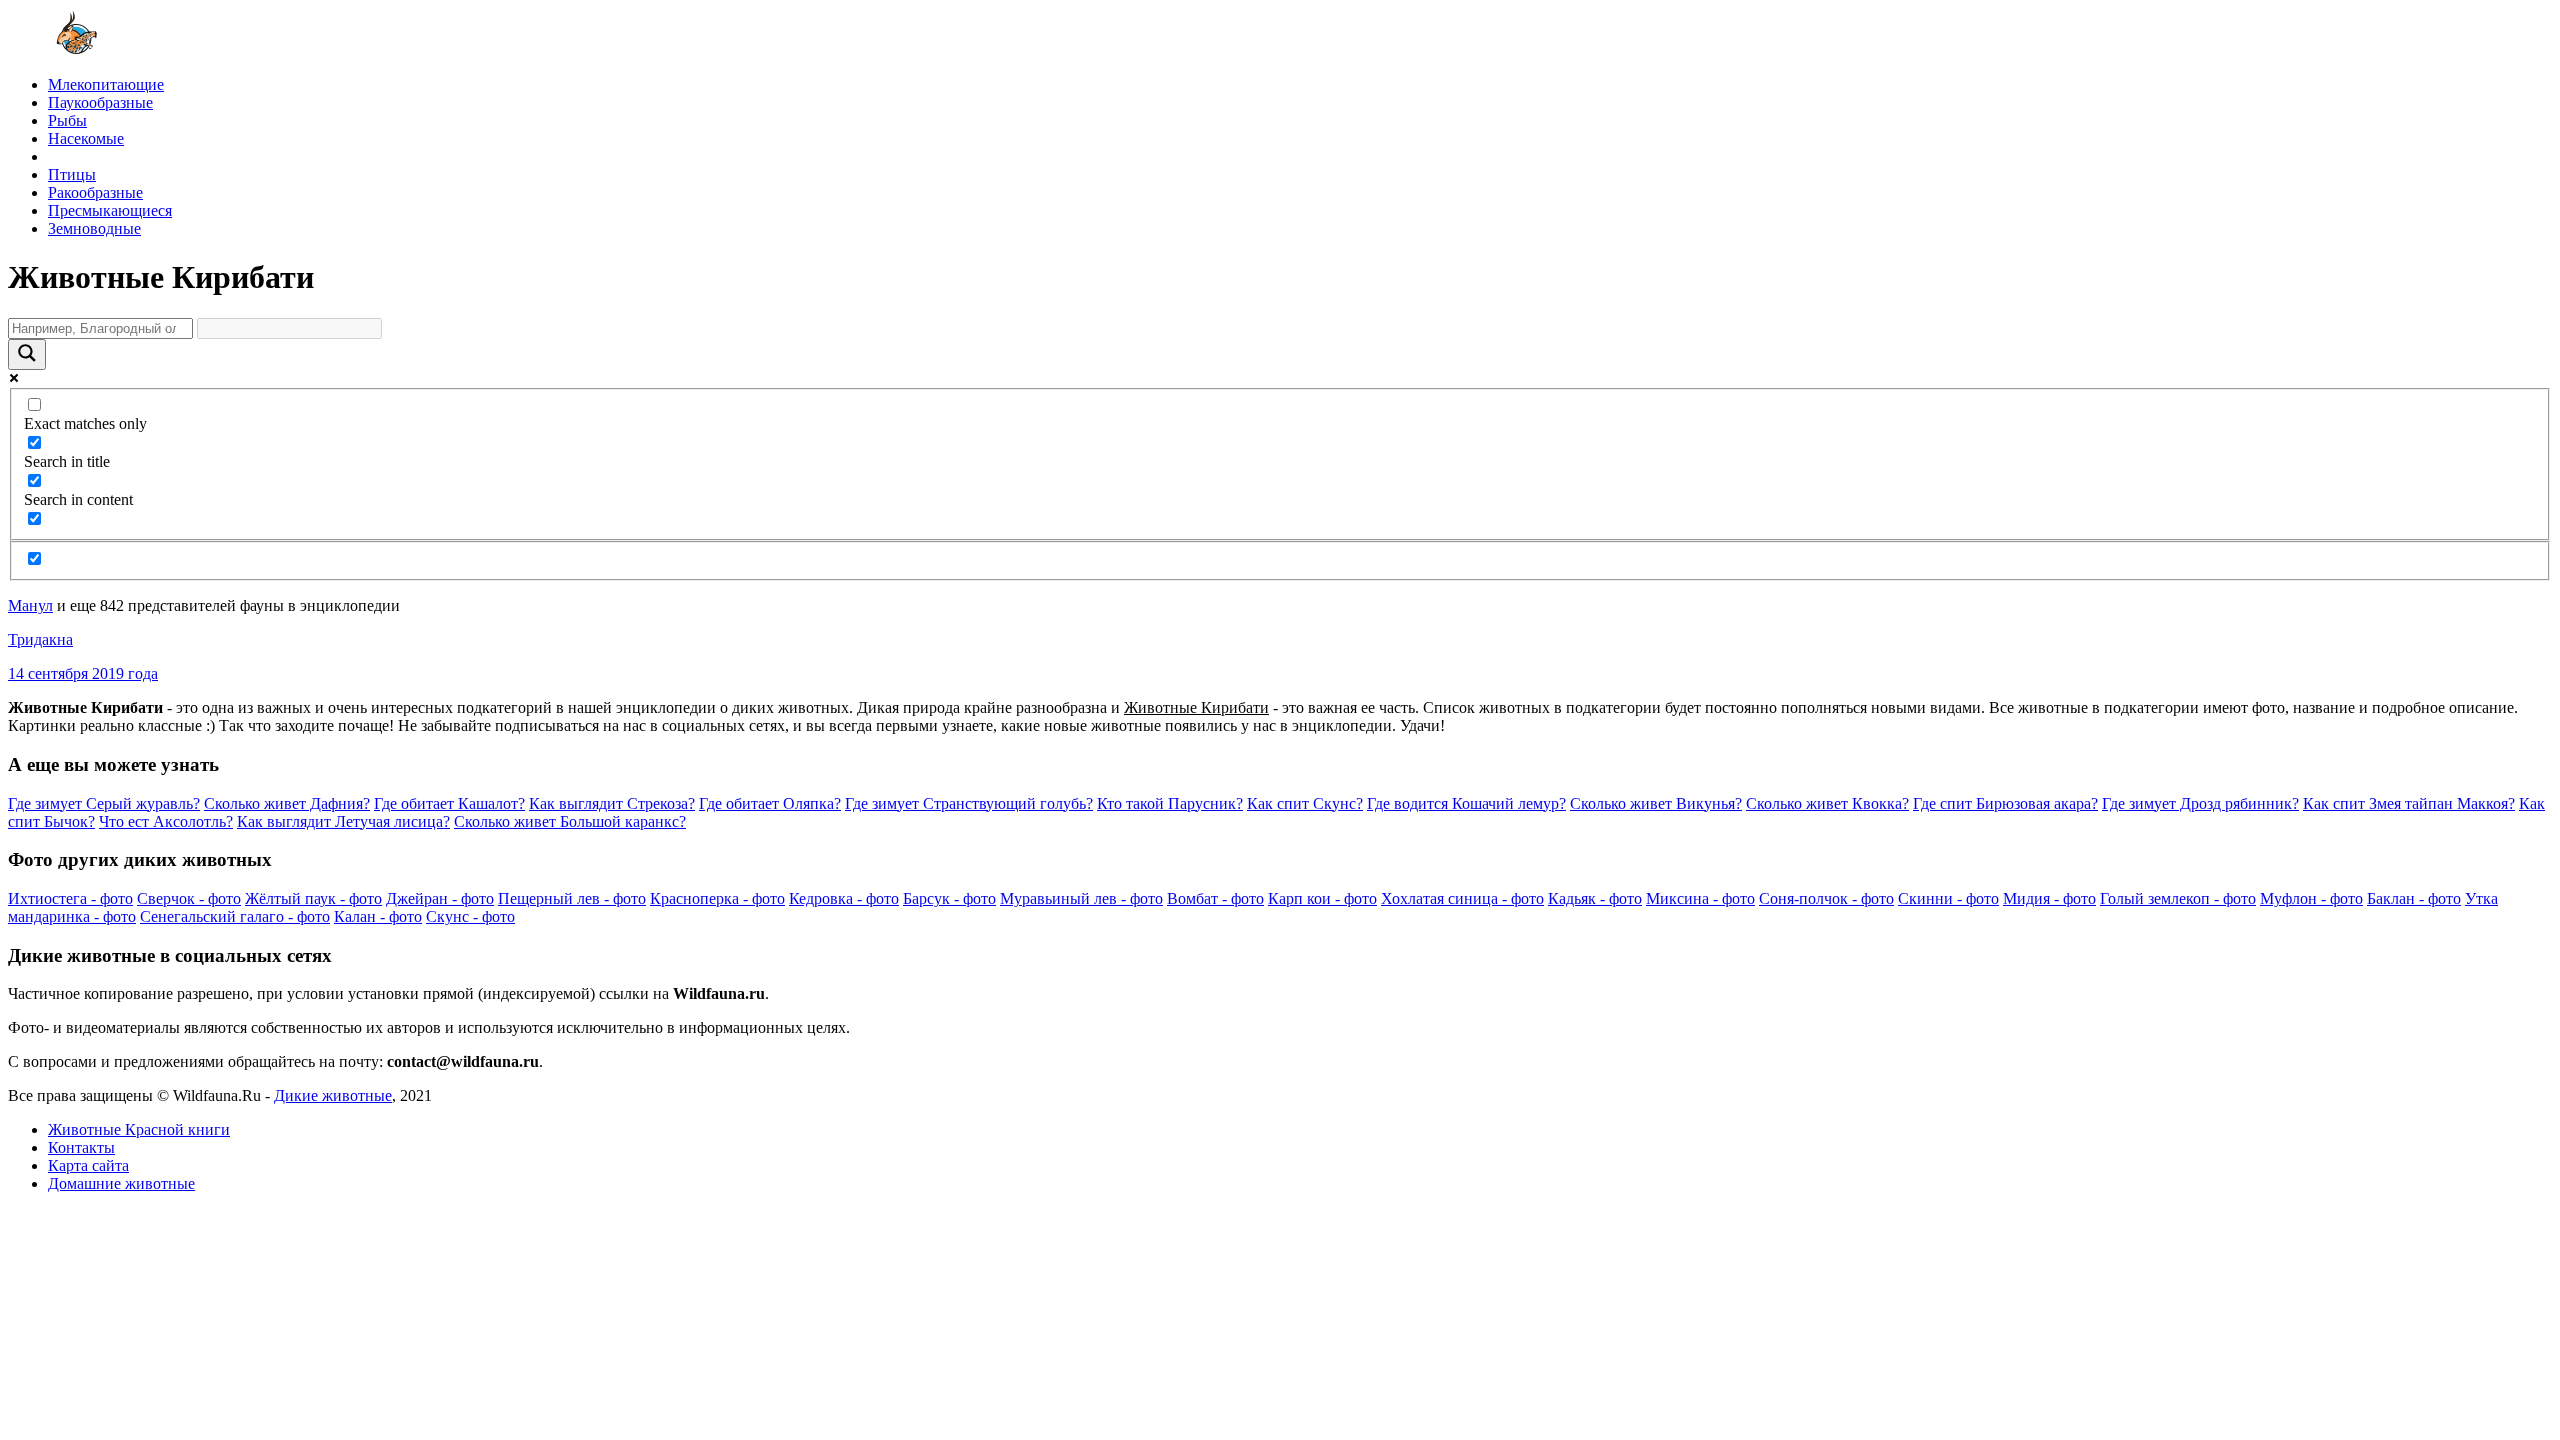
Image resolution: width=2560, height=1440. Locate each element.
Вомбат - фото (1215, 898)
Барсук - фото (949, 898)
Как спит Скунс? (1305, 803)
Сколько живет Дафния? (287, 803)
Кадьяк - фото (1595, 898)
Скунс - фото (470, 916)
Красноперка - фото (717, 898)
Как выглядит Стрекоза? (612, 803)
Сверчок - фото (189, 898)
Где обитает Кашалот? (449, 803)
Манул (30, 605)
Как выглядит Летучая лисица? (343, 821)
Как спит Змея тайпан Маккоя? (2409, 803)
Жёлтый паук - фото (313, 898)
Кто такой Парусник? (1170, 803)
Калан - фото (378, 916)
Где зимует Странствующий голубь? (969, 803)
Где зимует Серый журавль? (104, 803)
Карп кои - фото (1322, 898)
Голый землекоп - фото (2178, 898)
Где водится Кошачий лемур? (1466, 803)
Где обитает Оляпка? (770, 803)
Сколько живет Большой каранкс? (570, 821)
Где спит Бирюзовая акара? (2005, 803)
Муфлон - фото (2311, 898)
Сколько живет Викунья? (1656, 803)
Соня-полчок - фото (1826, 898)
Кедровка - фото (844, 898)
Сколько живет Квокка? (1827, 803)
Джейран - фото (440, 898)
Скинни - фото (1948, 898)
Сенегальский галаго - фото (235, 916)
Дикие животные (333, 1095)
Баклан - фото (2414, 898)
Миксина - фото (1700, 898)
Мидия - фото (2049, 898)
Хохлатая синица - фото (1462, 898)
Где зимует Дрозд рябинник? (2200, 803)
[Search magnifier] (27, 354)
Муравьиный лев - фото (1081, 898)
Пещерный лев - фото (572, 898)
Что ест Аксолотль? (166, 821)
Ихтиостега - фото (70, 898)
